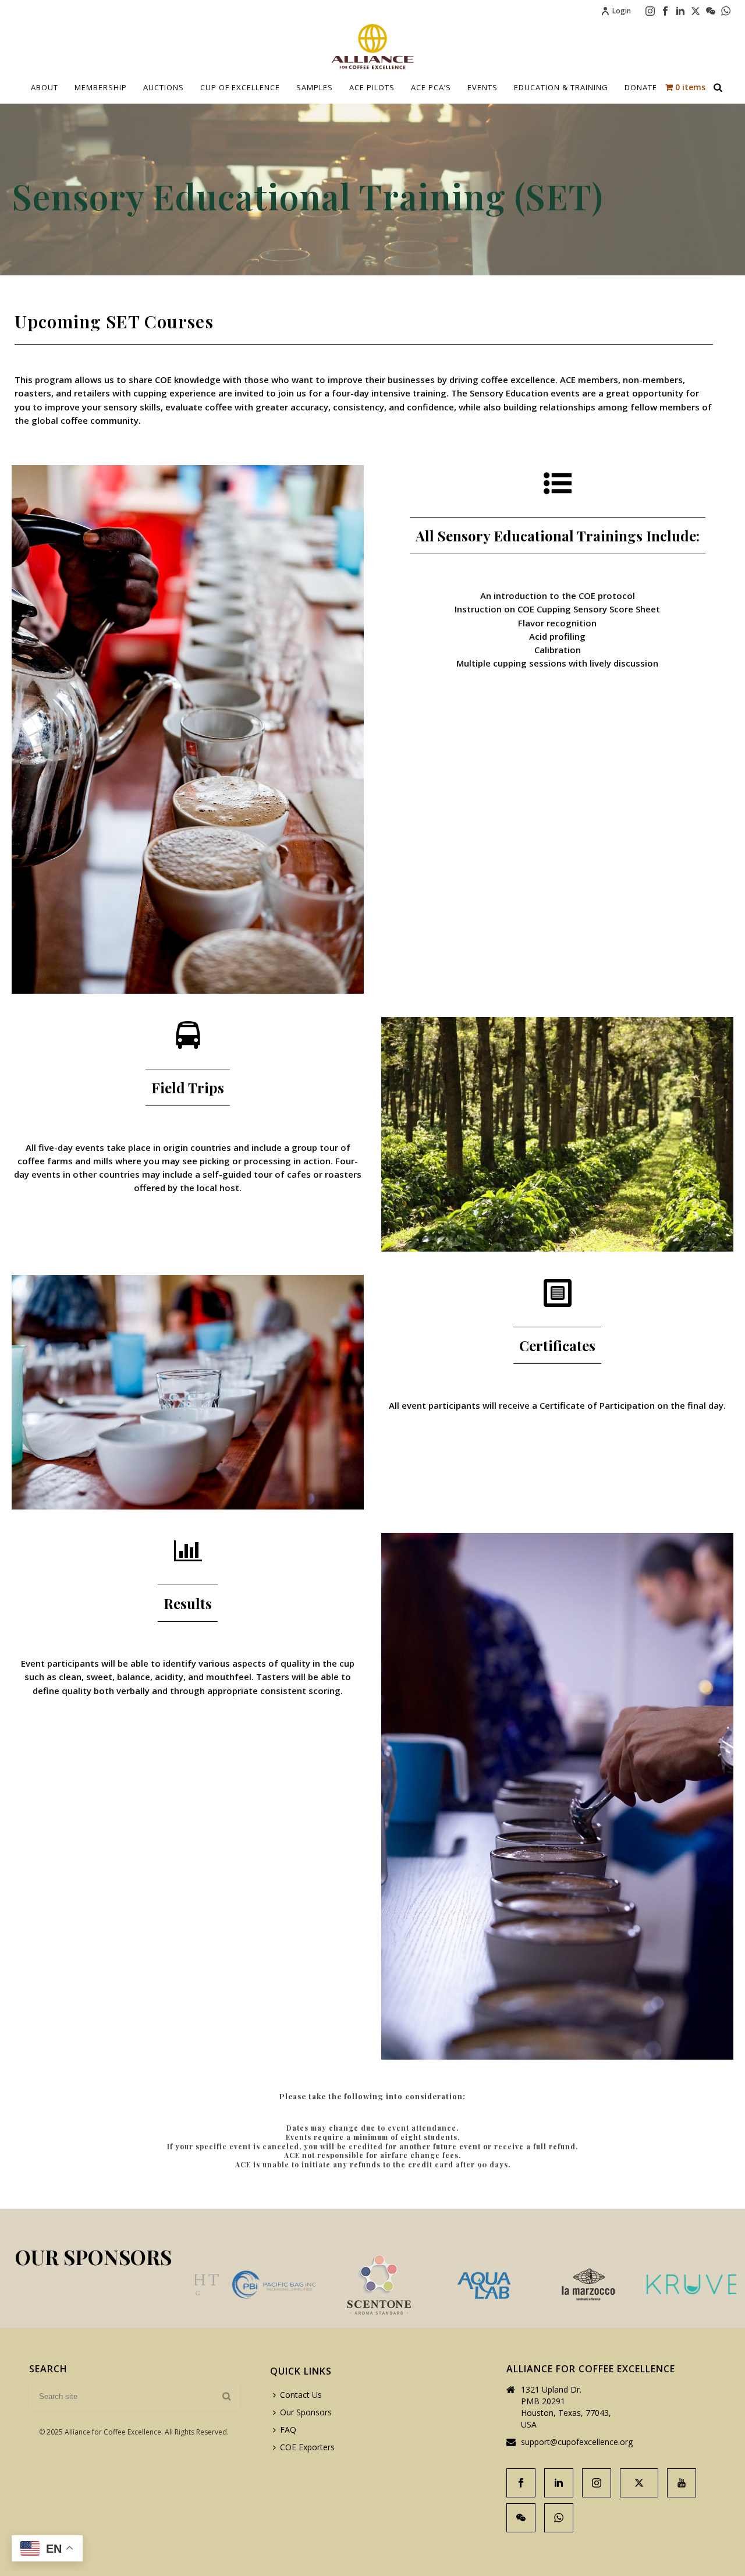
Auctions (164, 87)
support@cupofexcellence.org (577, 2442)
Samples (315, 87)
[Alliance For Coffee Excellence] (372, 47)
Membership (101, 87)
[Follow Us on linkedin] (559, 2483)
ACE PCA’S (431, 87)
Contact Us (301, 2395)
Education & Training (561, 87)
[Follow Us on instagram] (597, 2483)
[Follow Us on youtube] (682, 2483)
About (45, 87)
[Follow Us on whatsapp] (559, 2518)
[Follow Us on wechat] (521, 2518)
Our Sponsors (306, 2412)
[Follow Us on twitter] (639, 2483)
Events (483, 87)
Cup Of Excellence (240, 87)
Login (622, 11)
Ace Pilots (372, 87)
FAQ (288, 2430)
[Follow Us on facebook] (521, 2483)
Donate (641, 87)
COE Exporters (307, 2447)
